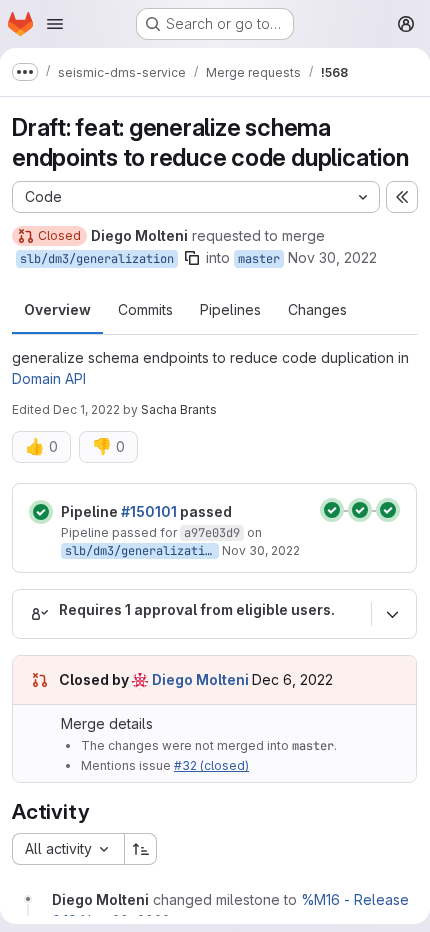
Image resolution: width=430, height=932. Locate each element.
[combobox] (68, 849)
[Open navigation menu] (55, 24)
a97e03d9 (212, 533)
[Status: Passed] (41, 512)
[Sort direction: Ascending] (141, 849)
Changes (317, 309)
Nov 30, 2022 (332, 257)
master (259, 259)
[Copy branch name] (192, 258)
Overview (57, 309)
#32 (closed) (211, 765)
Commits (145, 309)
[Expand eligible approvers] (392, 614)
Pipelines (230, 309)
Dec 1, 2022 (86, 409)
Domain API (49, 378)
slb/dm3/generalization (97, 259)
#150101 (149, 511)
